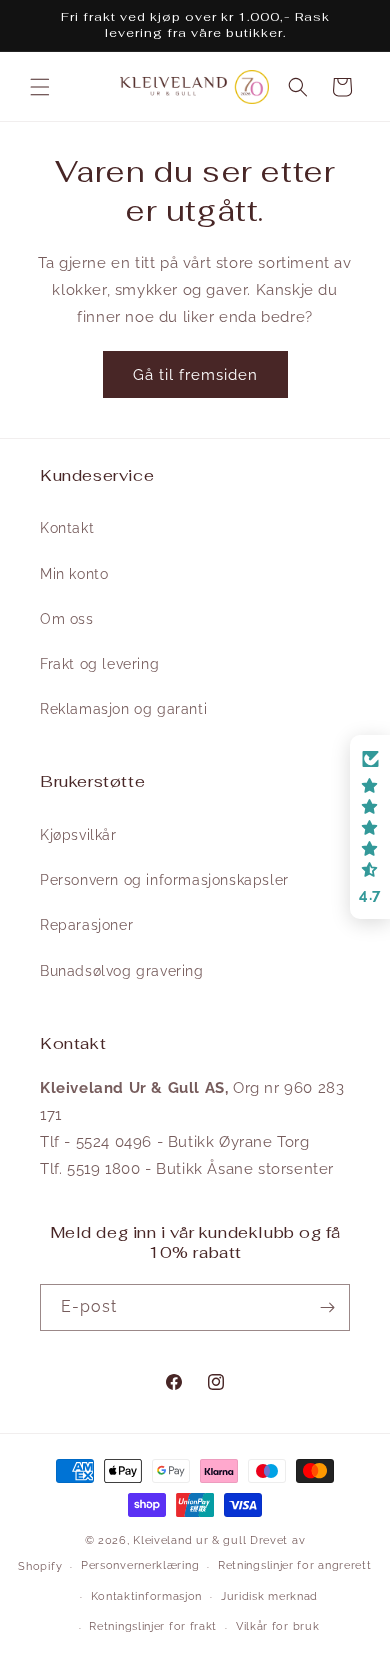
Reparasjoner (86, 925)
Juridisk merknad (269, 1596)
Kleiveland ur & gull (189, 1540)
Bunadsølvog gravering (122, 971)
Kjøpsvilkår (78, 835)
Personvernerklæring (140, 1565)
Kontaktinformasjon (147, 1596)
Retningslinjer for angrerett (295, 1565)
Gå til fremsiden (195, 375)
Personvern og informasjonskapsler (164, 880)
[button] (40, 87)
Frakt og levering (99, 664)
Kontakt (67, 528)
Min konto (74, 574)
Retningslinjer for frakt (153, 1626)
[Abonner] (327, 1307)
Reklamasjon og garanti (123, 709)
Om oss (67, 619)
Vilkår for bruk (278, 1626)
